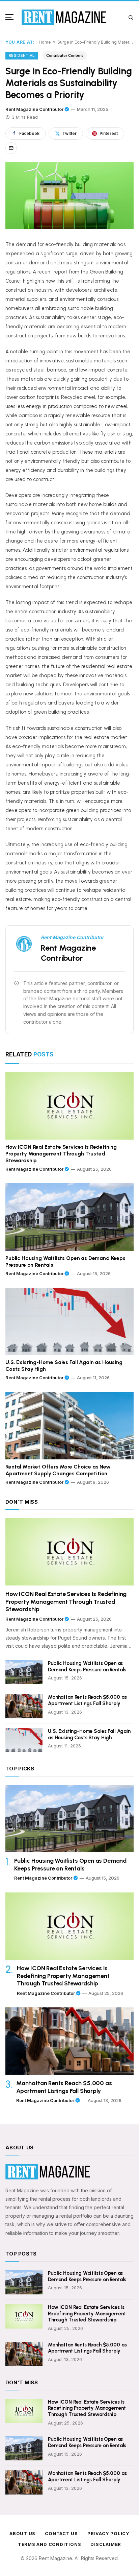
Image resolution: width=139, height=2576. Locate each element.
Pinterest (109, 133)
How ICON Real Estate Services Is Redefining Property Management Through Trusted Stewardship (61, 1154)
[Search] (131, 17)
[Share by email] (11, 148)
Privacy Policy (108, 2533)
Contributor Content (65, 55)
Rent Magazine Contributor (34, 109)
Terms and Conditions (50, 2544)
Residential (22, 55)
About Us (22, 2533)
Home (45, 42)
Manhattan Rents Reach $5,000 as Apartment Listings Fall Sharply (87, 1700)
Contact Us (61, 2533)
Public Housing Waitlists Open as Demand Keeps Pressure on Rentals (65, 1261)
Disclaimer (106, 2544)
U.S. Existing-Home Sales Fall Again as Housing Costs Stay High (64, 1366)
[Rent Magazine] (64, 17)
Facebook (29, 133)
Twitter (69, 133)
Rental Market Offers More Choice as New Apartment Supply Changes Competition (58, 1470)
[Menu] (11, 17)
